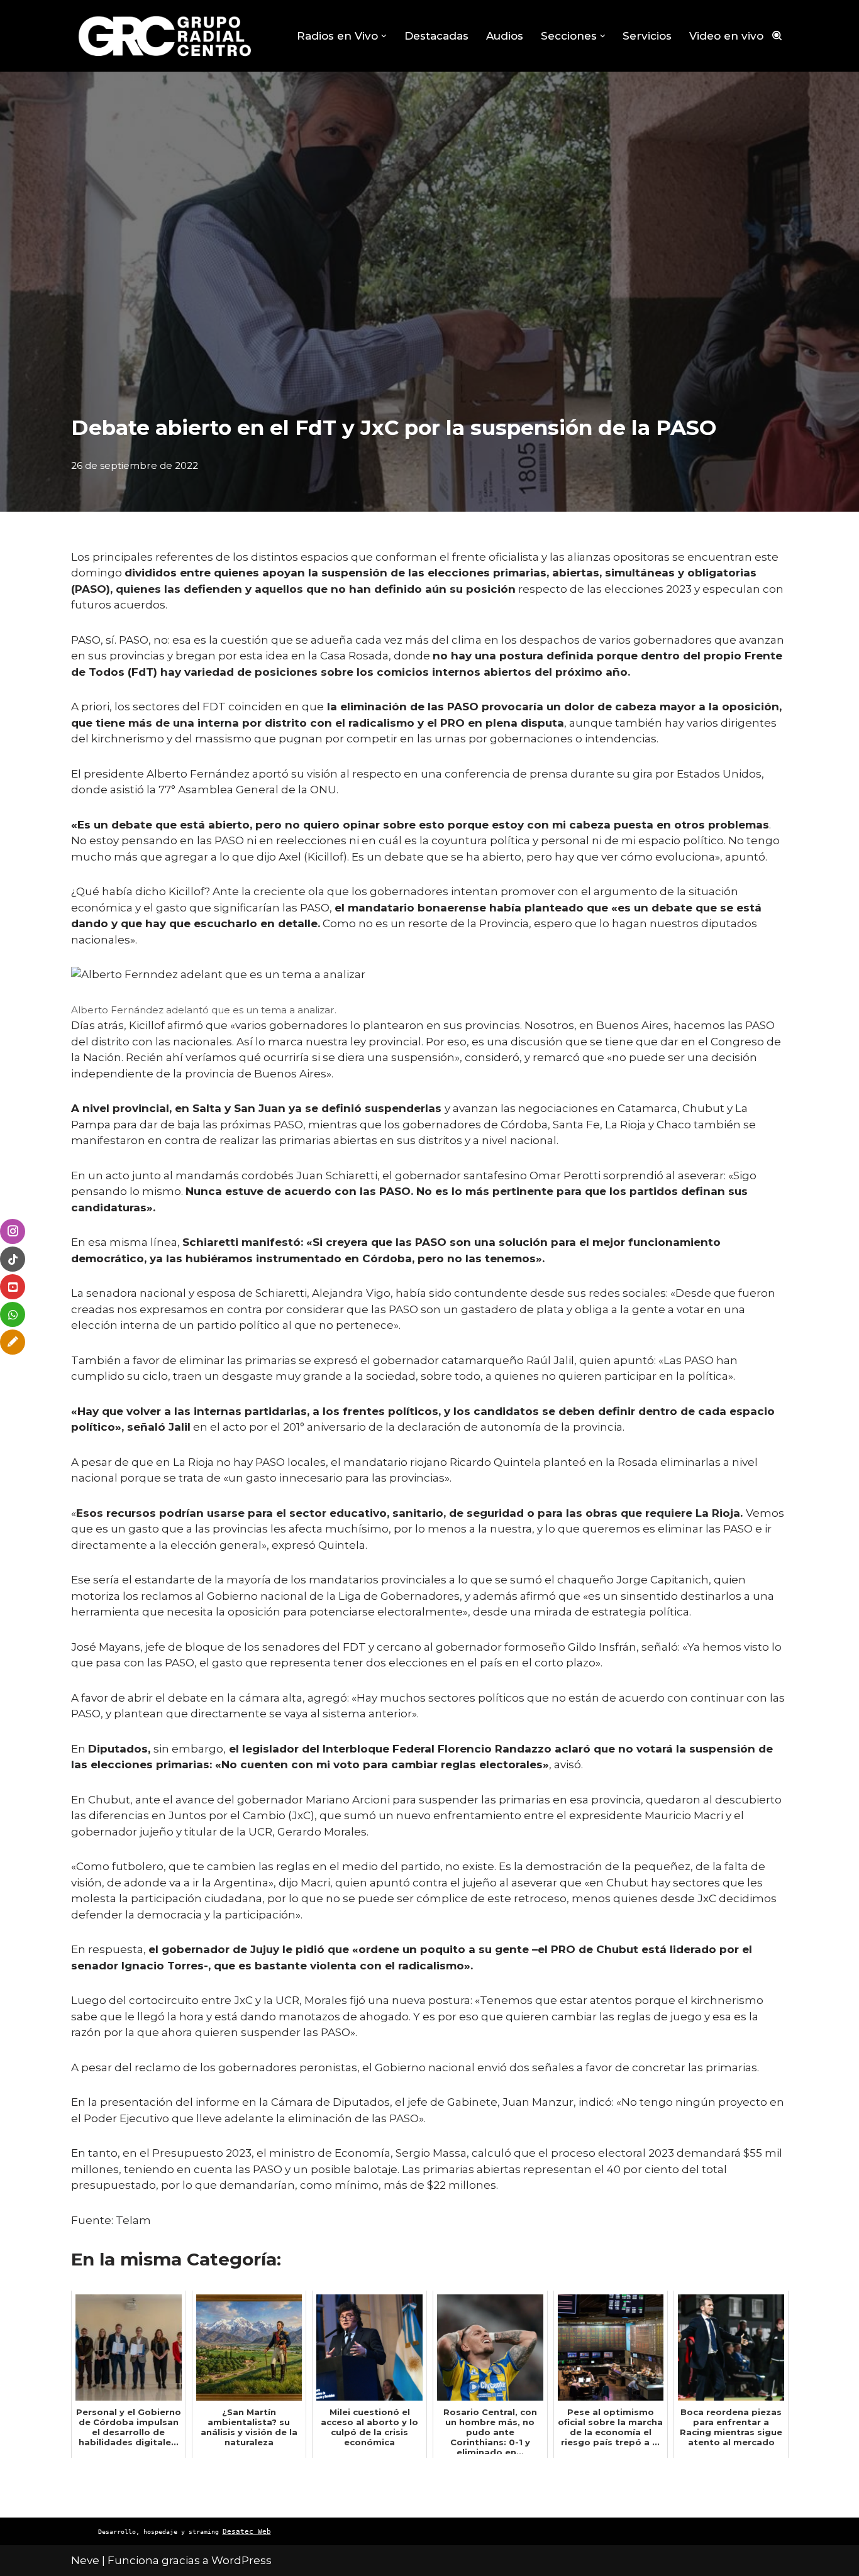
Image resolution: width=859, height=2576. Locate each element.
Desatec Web (247, 2532)
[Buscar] (777, 36)
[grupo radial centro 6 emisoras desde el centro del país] (165, 36)
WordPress (241, 2560)
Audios (505, 36)
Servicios (647, 36)
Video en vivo (726, 36)
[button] (384, 36)
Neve (85, 2560)
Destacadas (436, 36)
